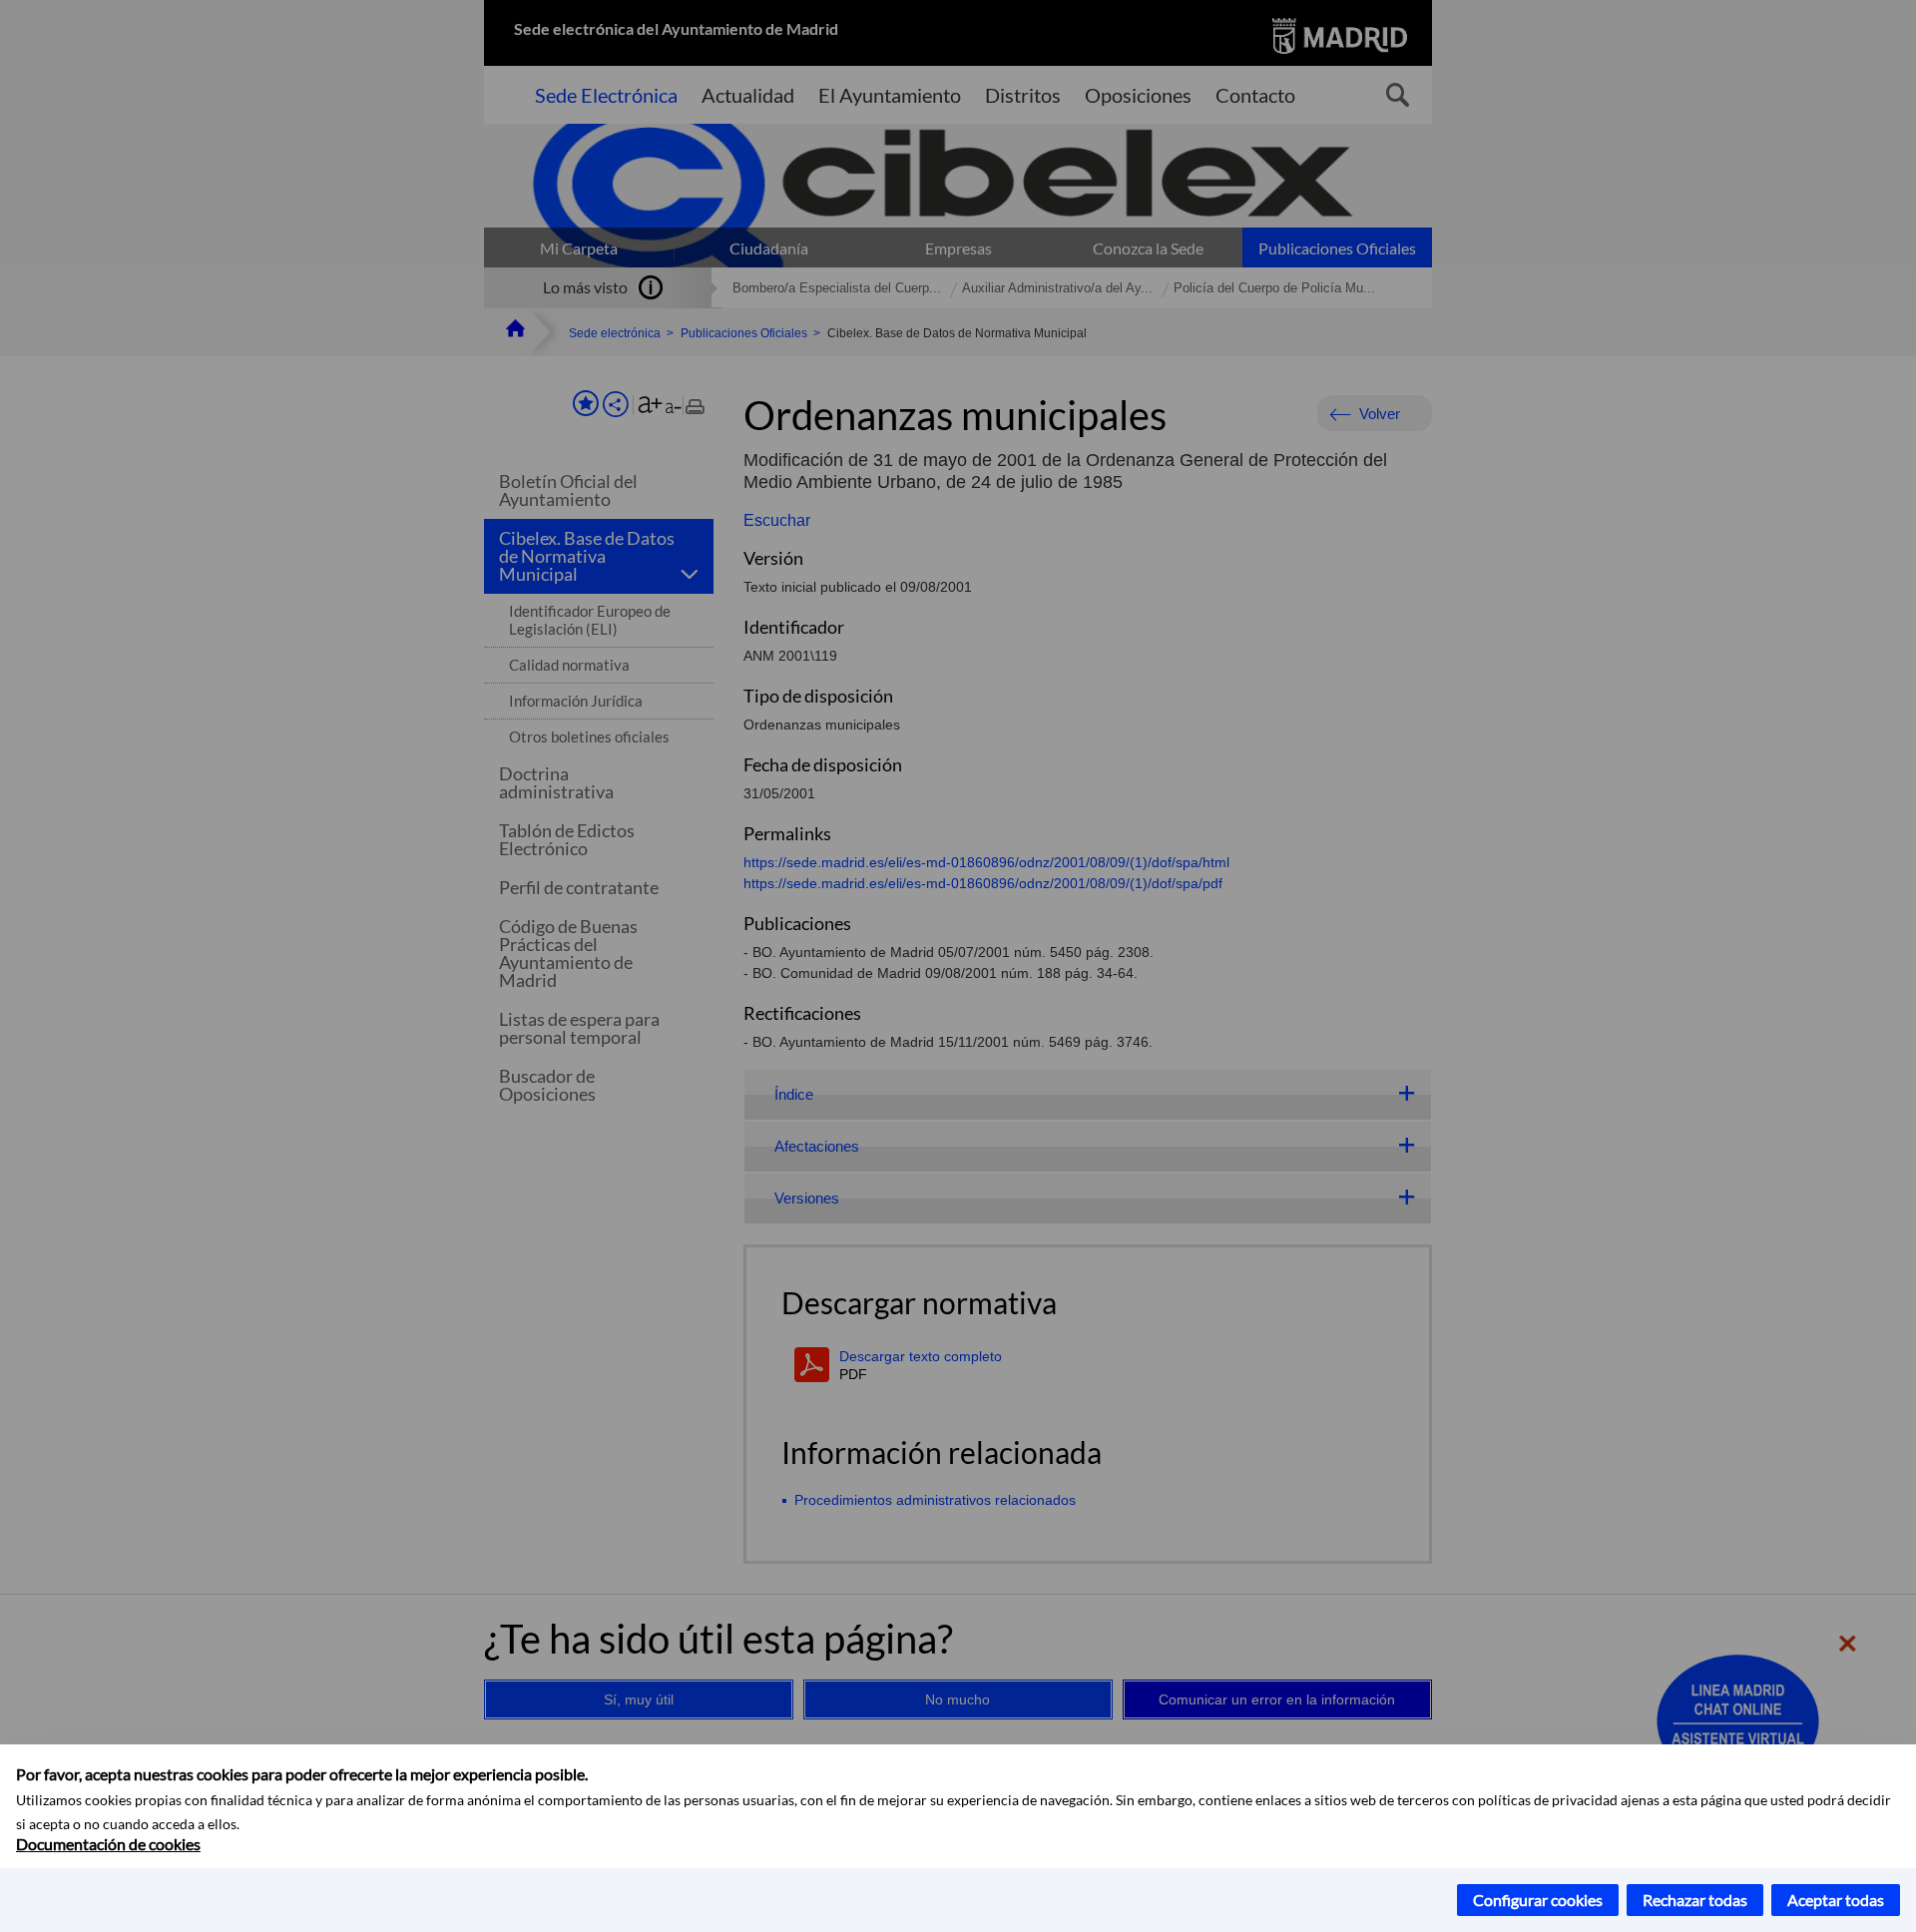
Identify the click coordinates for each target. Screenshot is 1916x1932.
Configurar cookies (1538, 1900)
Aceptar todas (1836, 1900)
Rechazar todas (1695, 1900)
